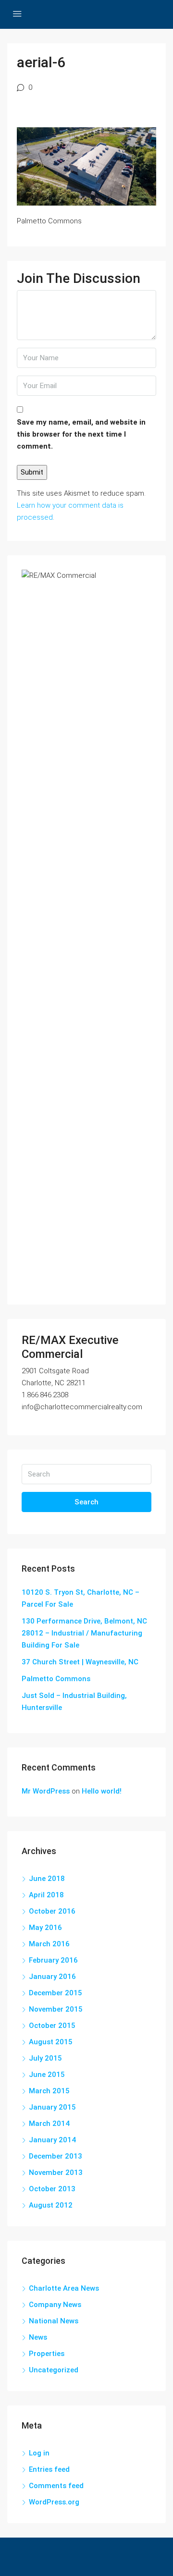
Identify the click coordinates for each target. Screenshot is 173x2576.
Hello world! (102, 1791)
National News (54, 2321)
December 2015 (56, 1993)
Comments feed (56, 2486)
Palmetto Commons (56, 1679)
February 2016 (53, 1960)
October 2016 (52, 1911)
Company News (55, 2305)
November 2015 (56, 2009)
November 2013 (56, 2173)
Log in (39, 2453)
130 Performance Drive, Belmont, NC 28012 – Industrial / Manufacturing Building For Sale (84, 1633)
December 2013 (56, 2156)
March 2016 (49, 1944)
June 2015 (47, 2075)
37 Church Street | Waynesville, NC (80, 1662)
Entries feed (49, 2469)
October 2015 (52, 2026)
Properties (47, 2354)
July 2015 (45, 2058)
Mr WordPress (46, 1791)
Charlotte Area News (64, 2288)
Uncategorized (54, 2370)
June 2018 (47, 1879)
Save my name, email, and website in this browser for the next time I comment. (81, 434)
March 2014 (49, 2124)
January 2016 (52, 1977)
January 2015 (52, 2107)
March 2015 (49, 2091)
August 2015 (51, 2042)
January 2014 (52, 2140)
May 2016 (45, 1928)
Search (86, 1502)
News (38, 2337)
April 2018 (46, 1895)
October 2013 (52, 2189)
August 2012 (51, 2205)
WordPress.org (54, 2502)
